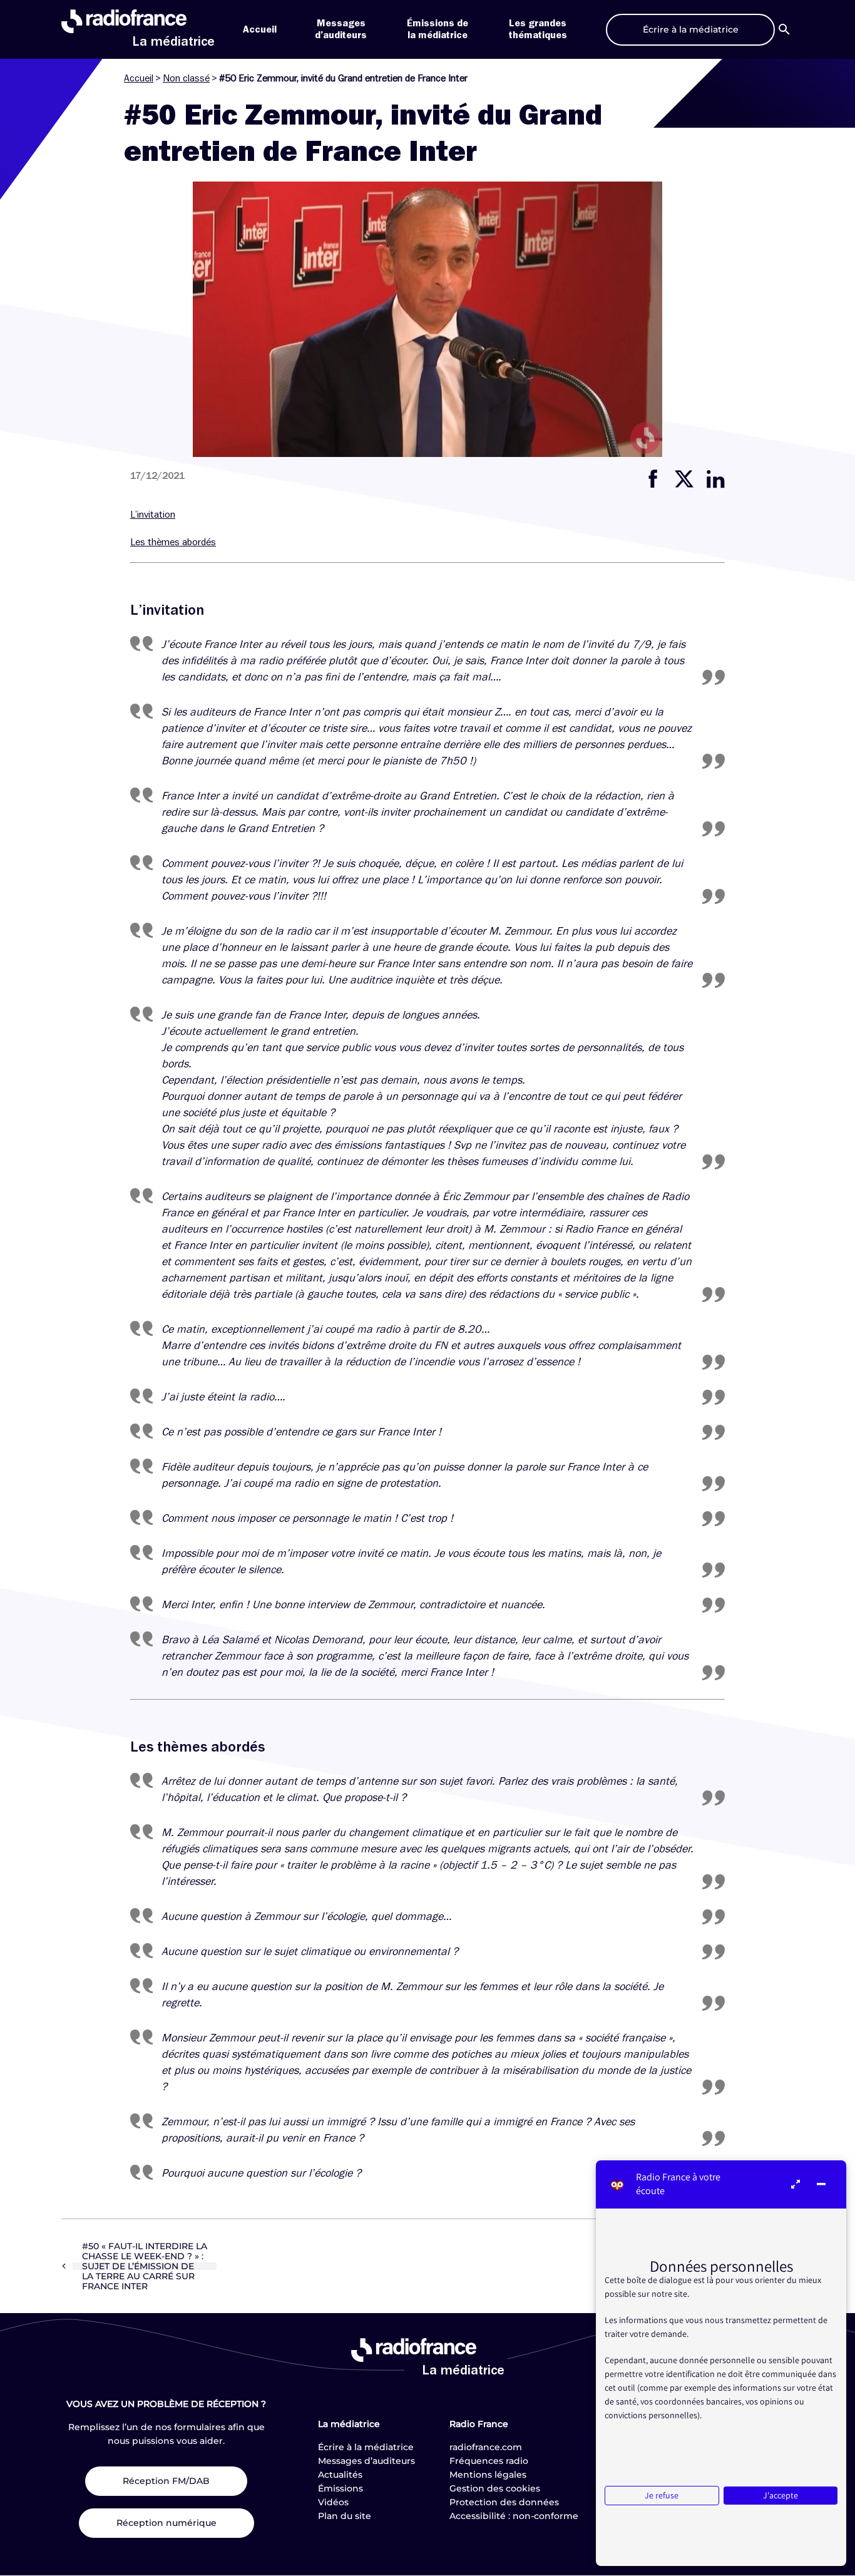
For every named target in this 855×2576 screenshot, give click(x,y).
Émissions (340, 2488)
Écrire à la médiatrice (366, 2447)
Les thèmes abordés (173, 542)
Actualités (340, 2475)
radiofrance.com (486, 2447)
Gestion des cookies (495, 2488)
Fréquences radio (489, 2461)
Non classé (186, 78)
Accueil (260, 29)
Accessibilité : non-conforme (514, 2516)
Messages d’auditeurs (366, 2461)
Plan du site (345, 2516)
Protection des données (504, 2502)
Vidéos (333, 2502)
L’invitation (153, 515)
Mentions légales (488, 2475)
